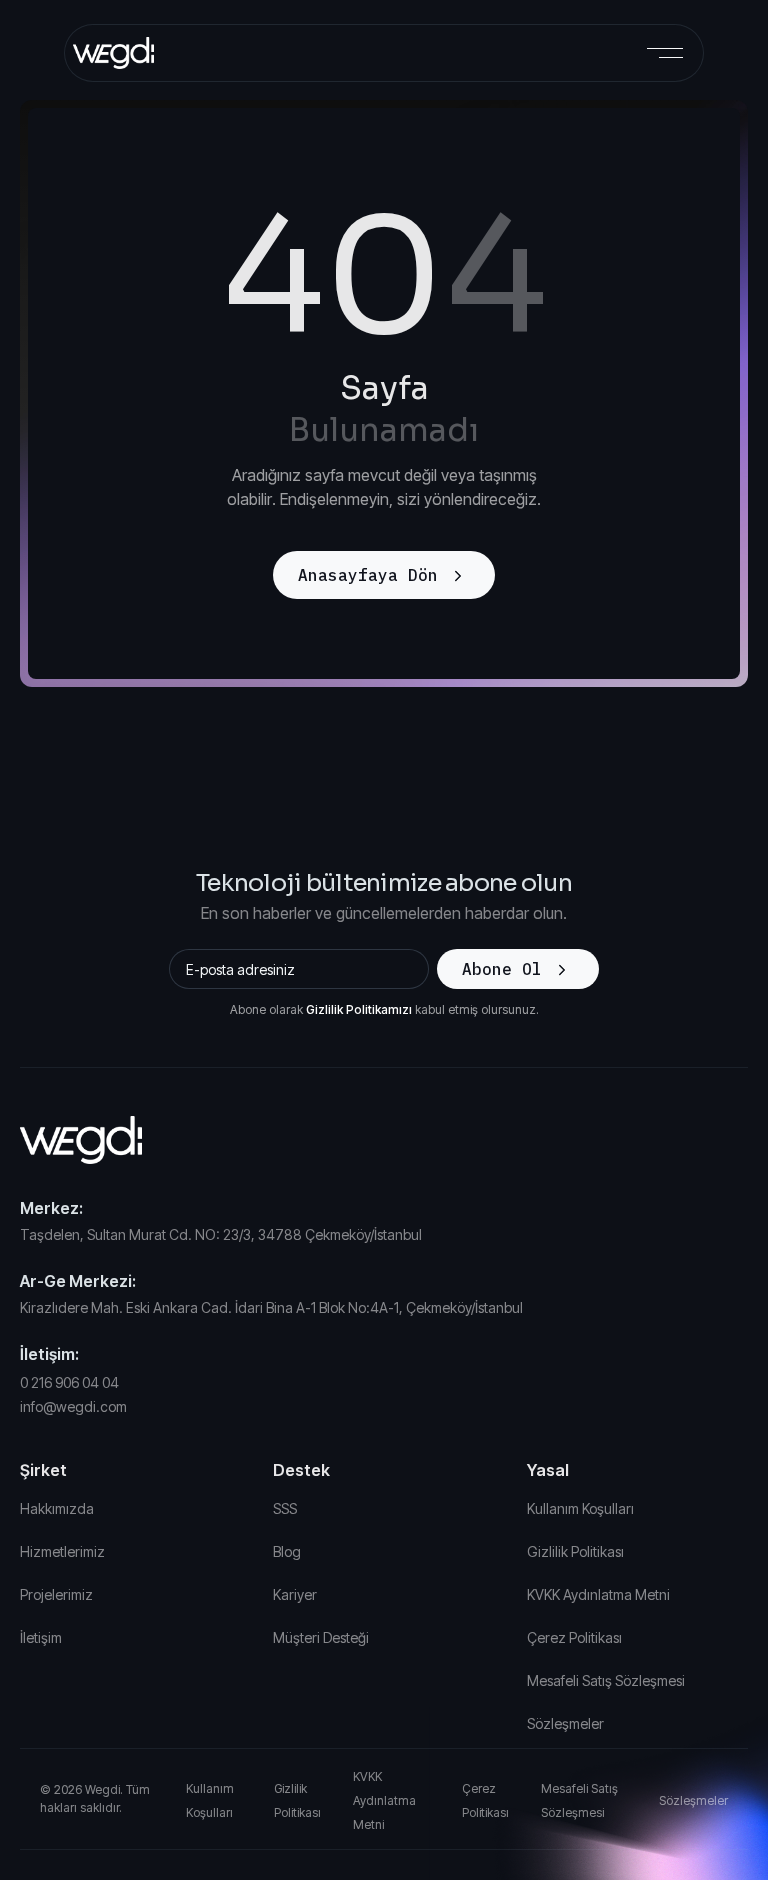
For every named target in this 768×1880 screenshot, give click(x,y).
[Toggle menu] (665, 53)
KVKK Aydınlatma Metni (598, 1594)
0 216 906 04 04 (69, 1382)
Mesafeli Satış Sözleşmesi (606, 1680)
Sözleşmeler (565, 1723)
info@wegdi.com (73, 1406)
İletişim (41, 1637)
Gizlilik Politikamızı (359, 1009)
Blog (287, 1551)
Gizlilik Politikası (575, 1551)
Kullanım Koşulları (580, 1508)
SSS (285, 1508)
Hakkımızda (57, 1508)
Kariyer (295, 1594)
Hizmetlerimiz (62, 1551)
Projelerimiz (56, 1594)
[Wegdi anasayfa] (384, 1140)
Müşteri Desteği (321, 1637)
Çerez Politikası (574, 1637)
